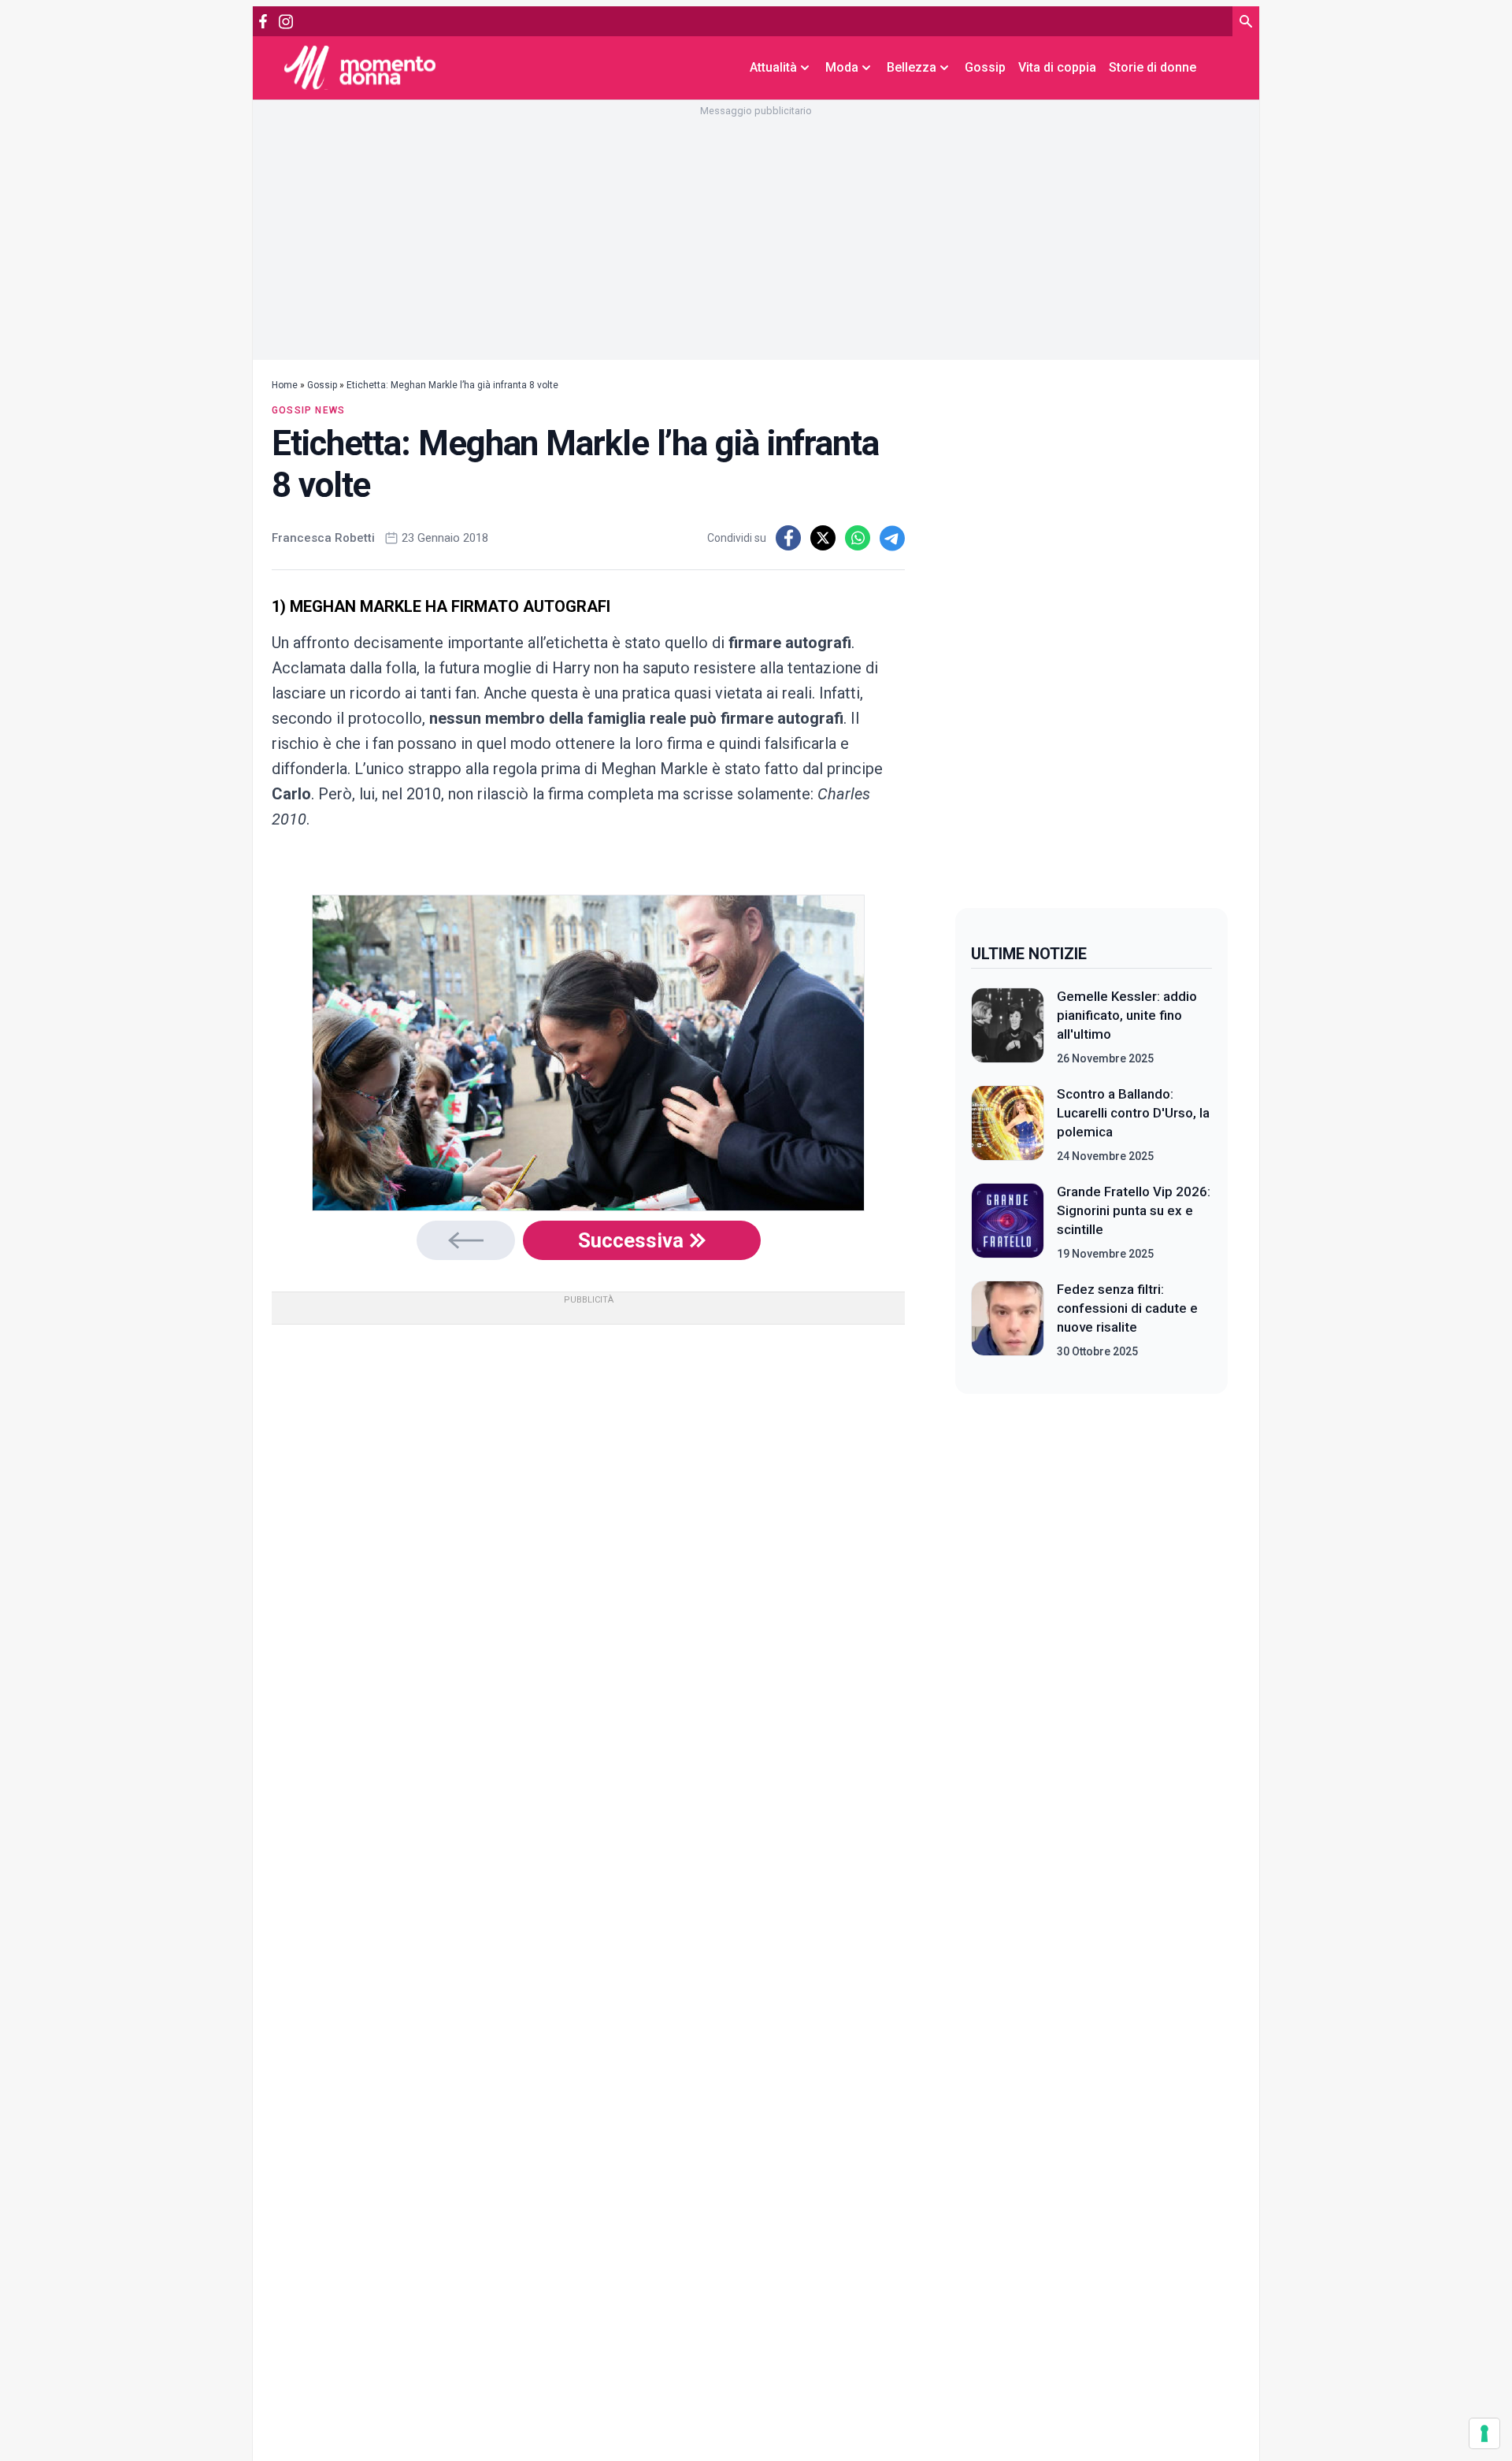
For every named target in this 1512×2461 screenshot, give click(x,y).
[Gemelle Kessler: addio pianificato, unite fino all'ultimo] (1008, 1027)
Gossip (985, 67)
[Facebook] (263, 21)
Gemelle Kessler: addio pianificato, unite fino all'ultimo (1127, 1015)
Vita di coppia (1057, 67)
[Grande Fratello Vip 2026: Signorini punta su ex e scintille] (1008, 1222)
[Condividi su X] (823, 538)
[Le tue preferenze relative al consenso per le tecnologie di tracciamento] (1484, 2433)
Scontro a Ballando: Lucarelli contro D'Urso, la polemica (1133, 1113)
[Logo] (360, 67)
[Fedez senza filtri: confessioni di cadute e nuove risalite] (1008, 1320)
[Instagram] (285, 22)
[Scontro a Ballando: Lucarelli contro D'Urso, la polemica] (1008, 1125)
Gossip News (308, 410)
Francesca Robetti (323, 538)
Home (285, 385)
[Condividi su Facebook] (788, 538)
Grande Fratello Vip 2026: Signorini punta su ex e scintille (1134, 1210)
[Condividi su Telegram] (892, 538)
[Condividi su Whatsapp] (858, 538)
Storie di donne (1153, 67)
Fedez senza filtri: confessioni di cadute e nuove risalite (1127, 1308)
